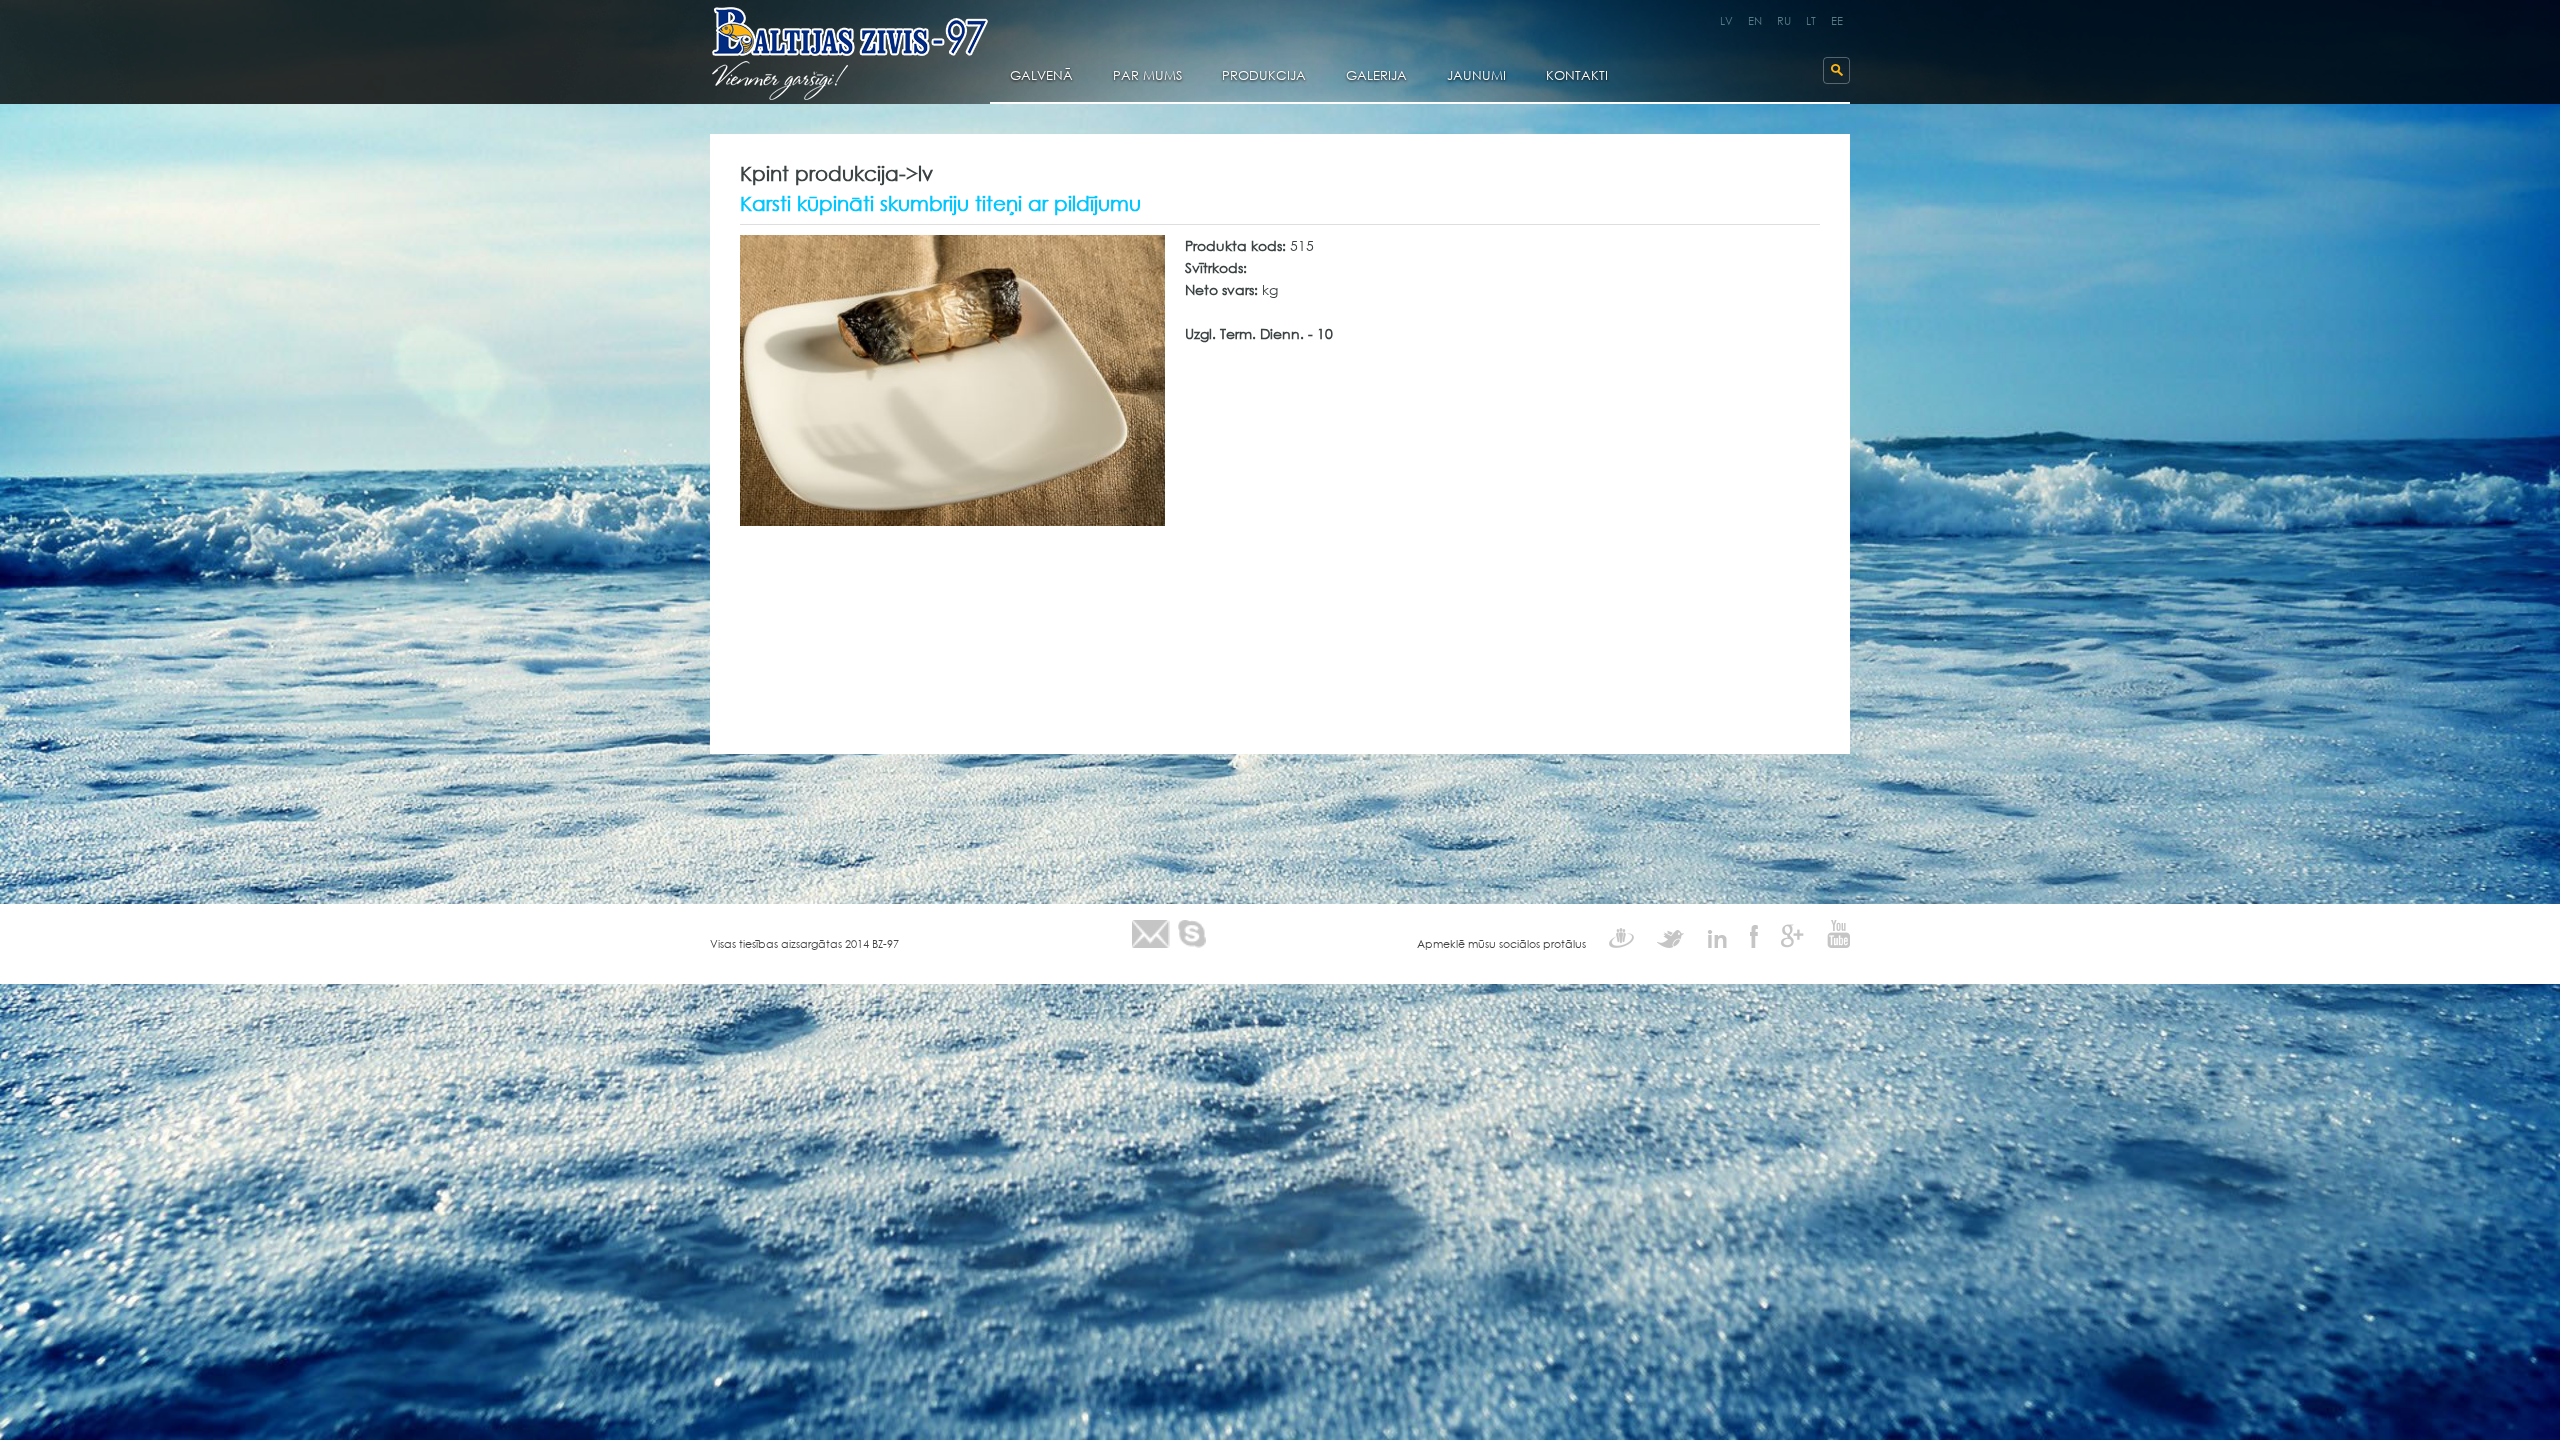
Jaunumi (1476, 76)
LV (1726, 21)
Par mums (1147, 76)
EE (1837, 21)
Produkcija (1264, 76)
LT (1811, 21)
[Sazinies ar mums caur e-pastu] (1151, 934)
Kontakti (1577, 76)
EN (1755, 21)
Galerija (1376, 76)
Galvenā (1041, 76)
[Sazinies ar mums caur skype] (1192, 934)
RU (1784, 21)
